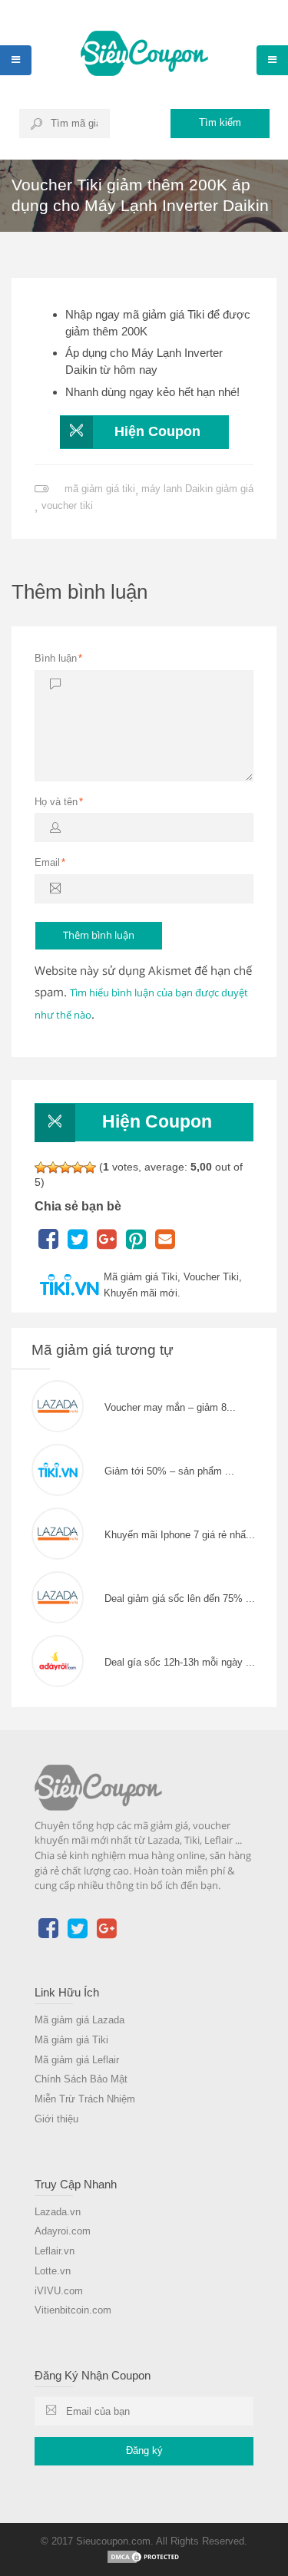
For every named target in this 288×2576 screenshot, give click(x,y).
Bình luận (58, 658)
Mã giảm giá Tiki (71, 2040)
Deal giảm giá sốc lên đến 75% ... (180, 1598)
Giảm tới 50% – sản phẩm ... (169, 1471)
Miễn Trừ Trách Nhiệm (85, 2099)
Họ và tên (59, 802)
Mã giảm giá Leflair (77, 2060)
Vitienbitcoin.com (73, 2310)
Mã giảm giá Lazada (79, 2020)
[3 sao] (65, 1167)
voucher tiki (67, 505)
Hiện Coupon (157, 431)
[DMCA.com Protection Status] (144, 2556)
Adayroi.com (63, 2231)
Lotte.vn (53, 2271)
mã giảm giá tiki (100, 489)
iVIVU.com (59, 2291)
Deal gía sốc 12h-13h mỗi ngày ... (180, 1662)
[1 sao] (41, 1167)
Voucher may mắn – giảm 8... (170, 1407)
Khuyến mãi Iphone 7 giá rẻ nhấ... (180, 1535)
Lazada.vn (58, 2212)
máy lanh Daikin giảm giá (197, 489)
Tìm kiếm (220, 122)
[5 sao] (90, 1167)
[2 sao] (53, 1167)
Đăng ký (144, 2451)
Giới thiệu (56, 2119)
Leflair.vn (55, 2251)
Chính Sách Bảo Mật (81, 2079)
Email (50, 862)
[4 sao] (78, 1167)
